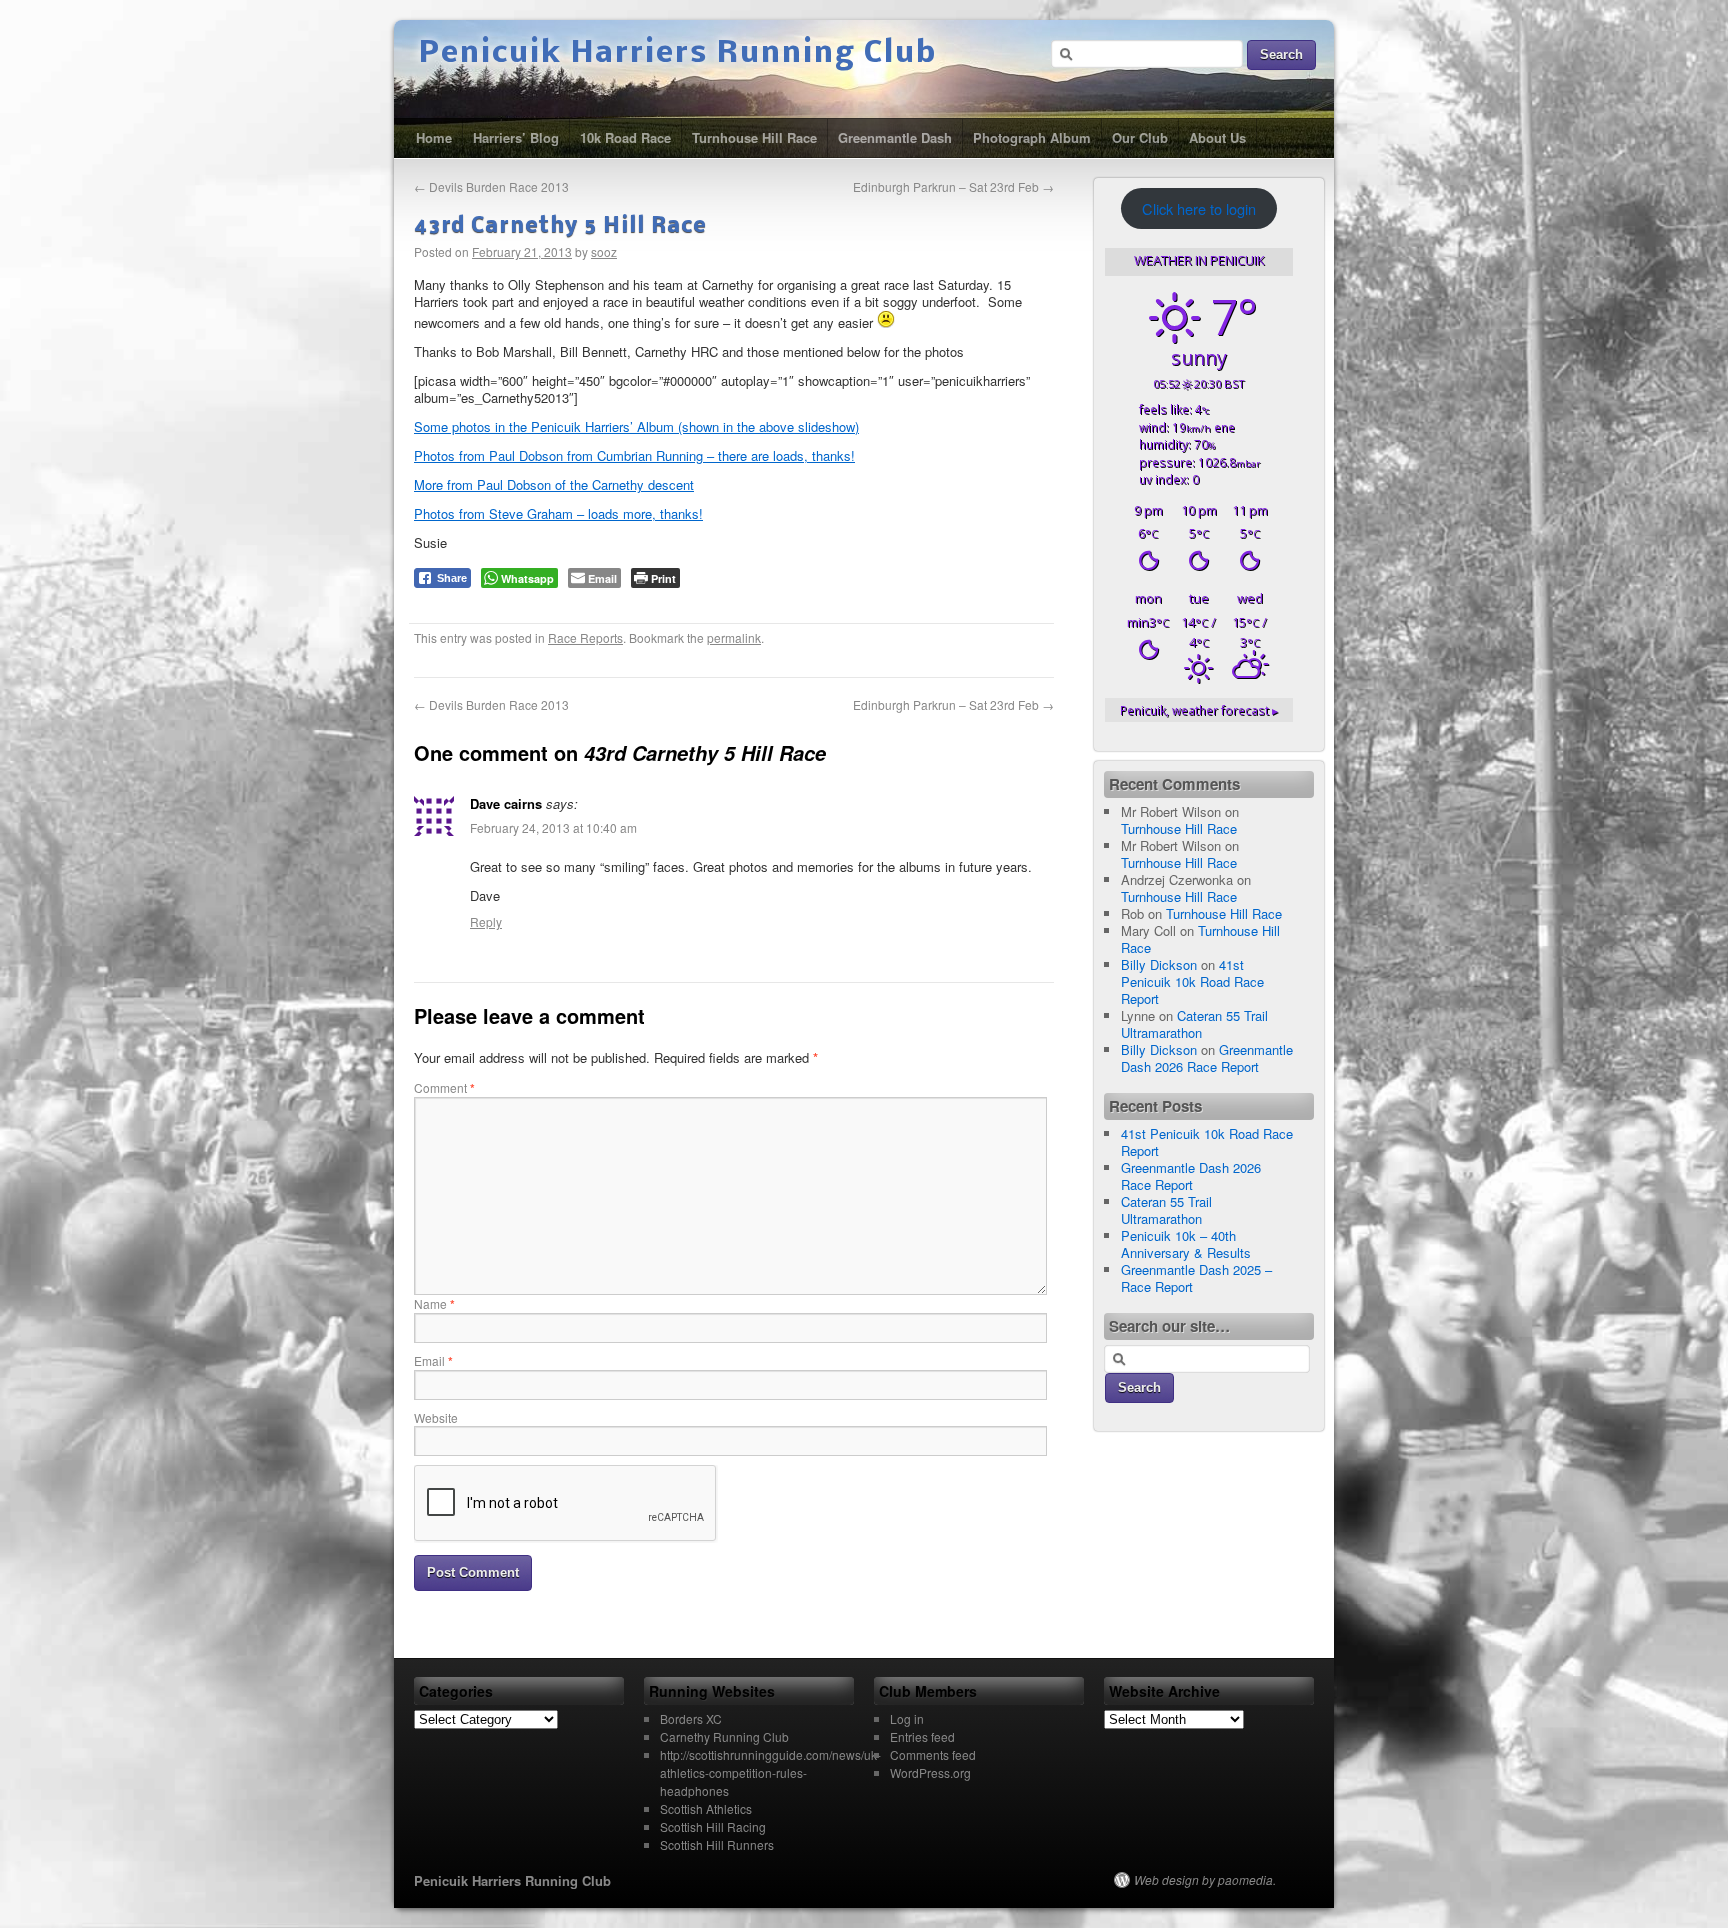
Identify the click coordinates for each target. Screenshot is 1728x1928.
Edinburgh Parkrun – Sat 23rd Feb (953, 186)
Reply (486, 921)
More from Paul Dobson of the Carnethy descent (554, 484)
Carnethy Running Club (724, 1736)
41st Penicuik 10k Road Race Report (1192, 981)
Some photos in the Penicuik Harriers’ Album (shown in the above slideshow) (636, 426)
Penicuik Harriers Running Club (678, 54)
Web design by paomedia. (1205, 1880)
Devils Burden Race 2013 (491, 186)
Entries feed (922, 1736)
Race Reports (585, 637)
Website (436, 1417)
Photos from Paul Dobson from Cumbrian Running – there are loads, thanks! (634, 455)
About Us (1217, 137)
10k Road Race (625, 137)
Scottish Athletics (706, 1808)
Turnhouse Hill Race (754, 137)
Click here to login (1199, 208)
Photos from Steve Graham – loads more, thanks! (558, 513)
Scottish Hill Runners (717, 1844)
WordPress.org (930, 1772)
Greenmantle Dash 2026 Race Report (1207, 1058)
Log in (907, 1718)
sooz (604, 251)
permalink (734, 637)
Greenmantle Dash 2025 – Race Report (1196, 1278)
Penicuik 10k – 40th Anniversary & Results (1186, 1244)
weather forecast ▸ (1199, 710)
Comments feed (933, 1754)
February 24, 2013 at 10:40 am (553, 827)
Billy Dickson (1159, 964)
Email (433, 1360)
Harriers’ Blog (516, 137)
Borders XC (691, 1718)
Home (434, 137)
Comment (444, 1087)
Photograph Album (1032, 137)
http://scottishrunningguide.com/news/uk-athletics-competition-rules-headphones (770, 1772)
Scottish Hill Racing (713, 1826)
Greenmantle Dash (895, 137)
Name (434, 1303)
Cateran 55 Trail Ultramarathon (1194, 1024)
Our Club (1140, 137)
